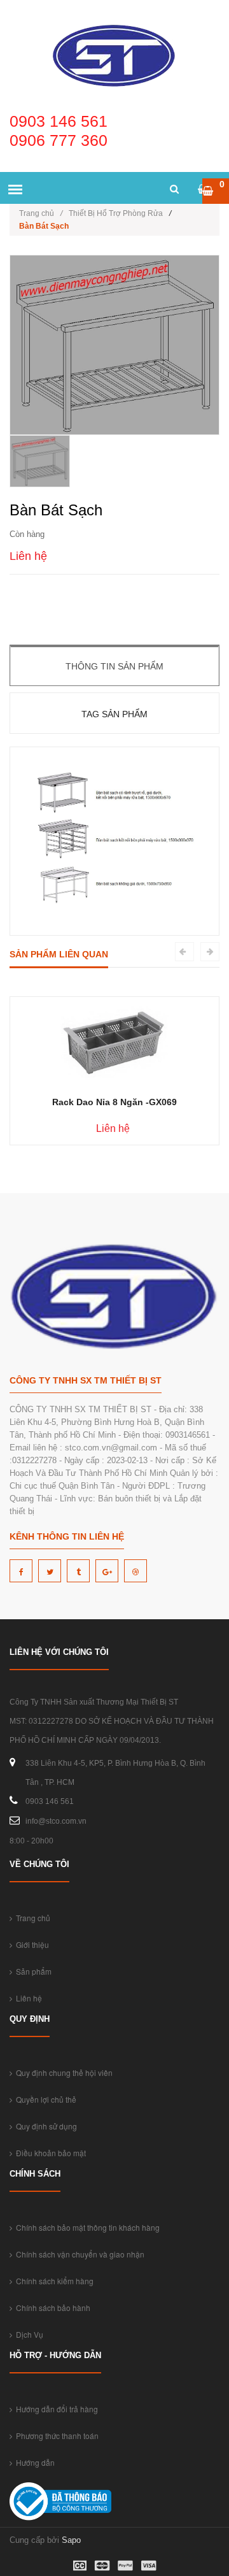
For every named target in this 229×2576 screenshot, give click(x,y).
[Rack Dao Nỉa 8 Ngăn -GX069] (114, 1041)
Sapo (71, 2540)
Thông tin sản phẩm (114, 666)
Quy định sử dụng (45, 2126)
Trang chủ (41, 213)
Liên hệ (27, 1998)
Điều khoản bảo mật (49, 2153)
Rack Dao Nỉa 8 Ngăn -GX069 (114, 1102)
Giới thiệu (31, 1944)
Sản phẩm (32, 1971)
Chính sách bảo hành (51, 2308)
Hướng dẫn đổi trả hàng (55, 2409)
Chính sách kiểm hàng (53, 2281)
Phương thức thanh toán (55, 2436)
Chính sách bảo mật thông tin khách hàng (86, 2227)
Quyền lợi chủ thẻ (44, 2099)
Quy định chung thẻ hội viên (62, 2072)
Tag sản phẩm (114, 714)
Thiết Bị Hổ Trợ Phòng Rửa (116, 213)
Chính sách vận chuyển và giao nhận (78, 2254)
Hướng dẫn (33, 2462)
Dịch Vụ (28, 2334)
